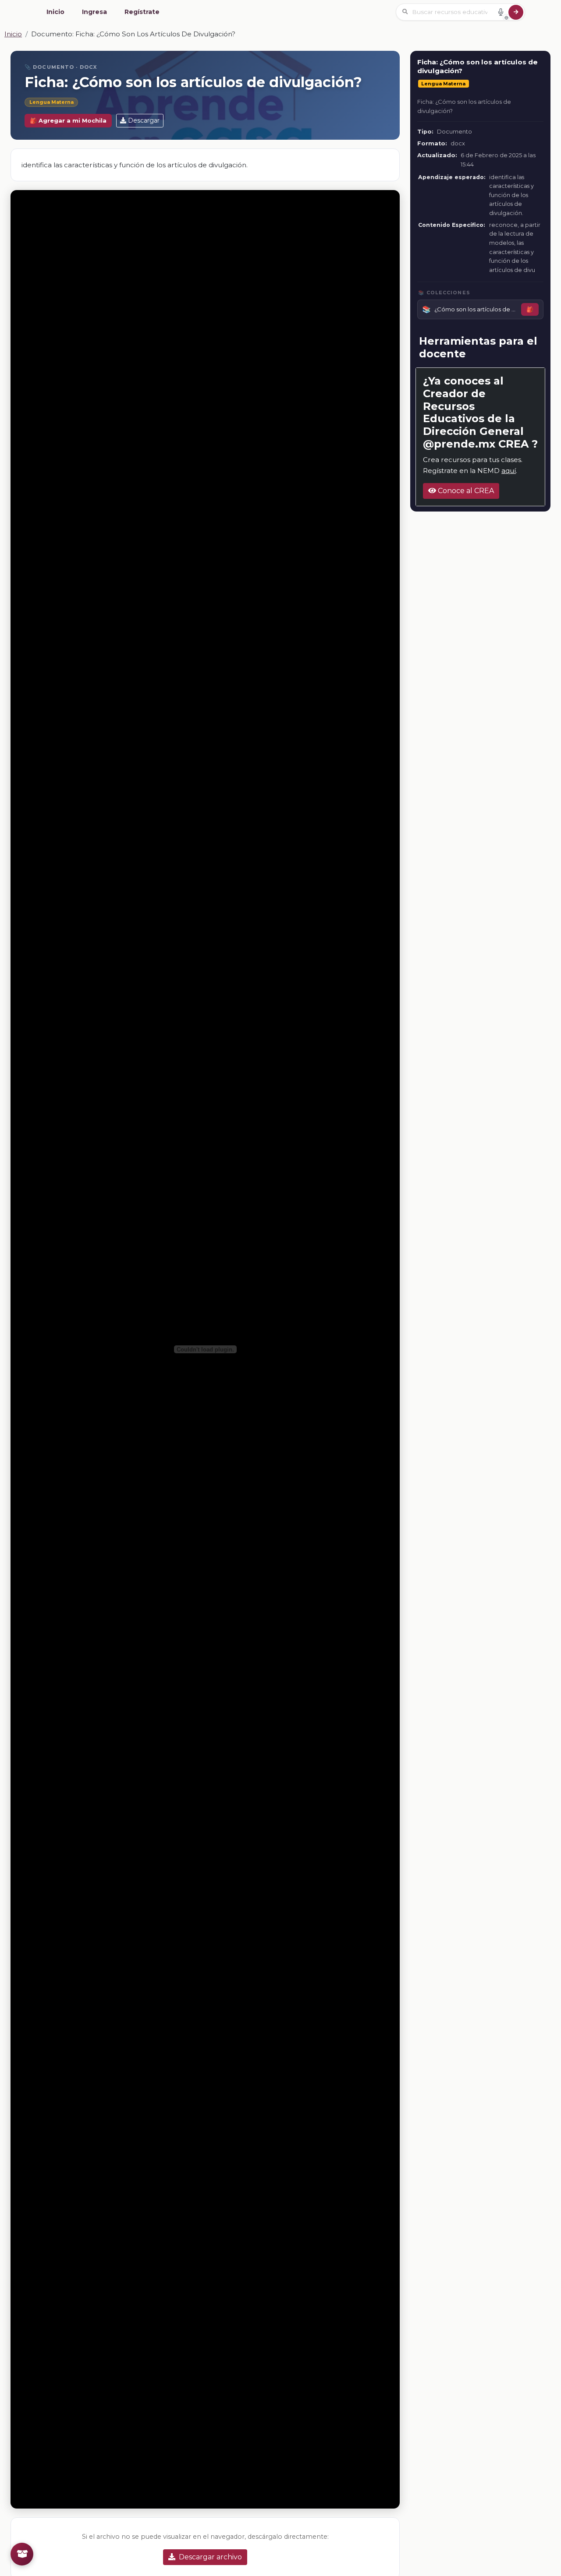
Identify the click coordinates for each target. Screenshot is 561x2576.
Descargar (144, 120)
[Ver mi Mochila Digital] (22, 2554)
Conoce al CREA (465, 491)
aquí (509, 471)
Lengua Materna (51, 102)
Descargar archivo (210, 2557)
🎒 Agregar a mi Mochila (68, 121)
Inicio (55, 12)
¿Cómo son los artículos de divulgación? (476, 309)
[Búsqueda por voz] (501, 12)
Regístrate (142, 12)
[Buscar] (516, 12)
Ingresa (94, 12)
